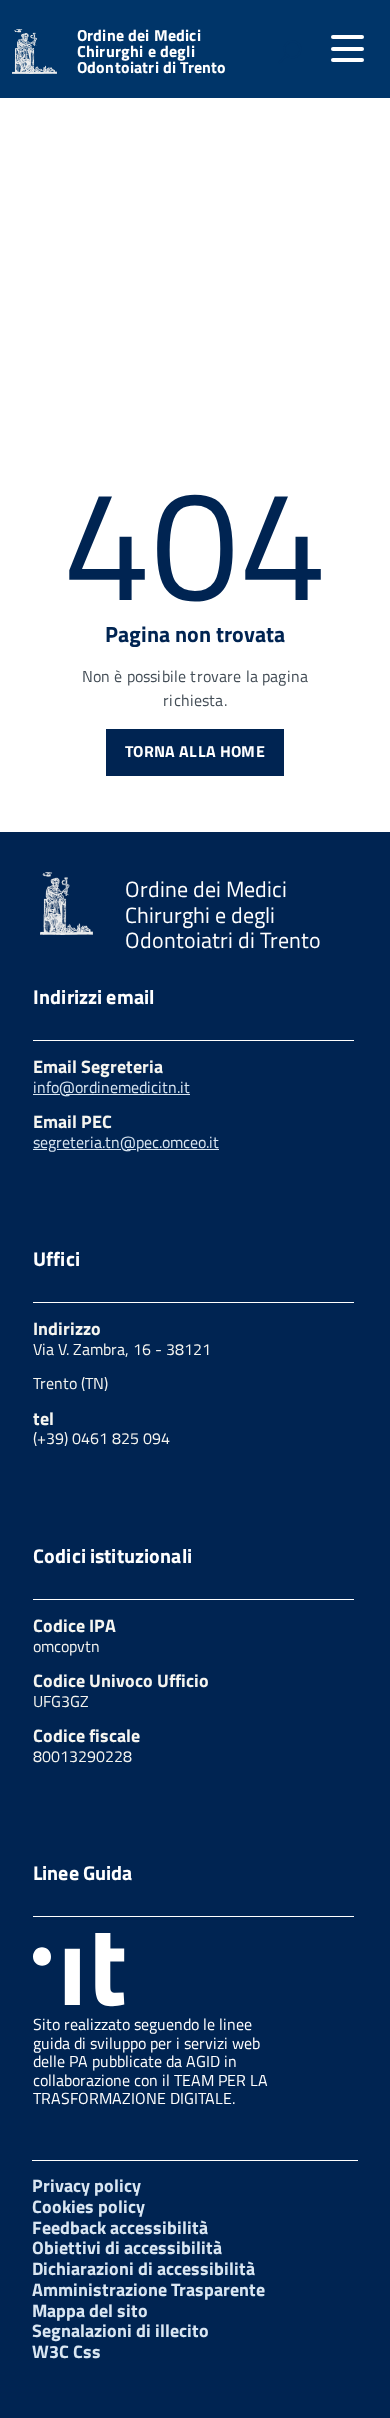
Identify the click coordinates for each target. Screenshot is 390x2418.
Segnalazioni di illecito (120, 2330)
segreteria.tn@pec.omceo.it (126, 1142)
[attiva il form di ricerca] (290, 51)
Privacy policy (86, 2185)
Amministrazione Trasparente (148, 2289)
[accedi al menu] (347, 49)
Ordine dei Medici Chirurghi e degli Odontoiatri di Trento (151, 51)
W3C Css (66, 2351)
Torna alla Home (194, 751)
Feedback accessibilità (120, 2227)
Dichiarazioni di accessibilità (143, 2268)
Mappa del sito (90, 2310)
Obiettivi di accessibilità (127, 2247)
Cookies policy (88, 2206)
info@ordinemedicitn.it (111, 1087)
